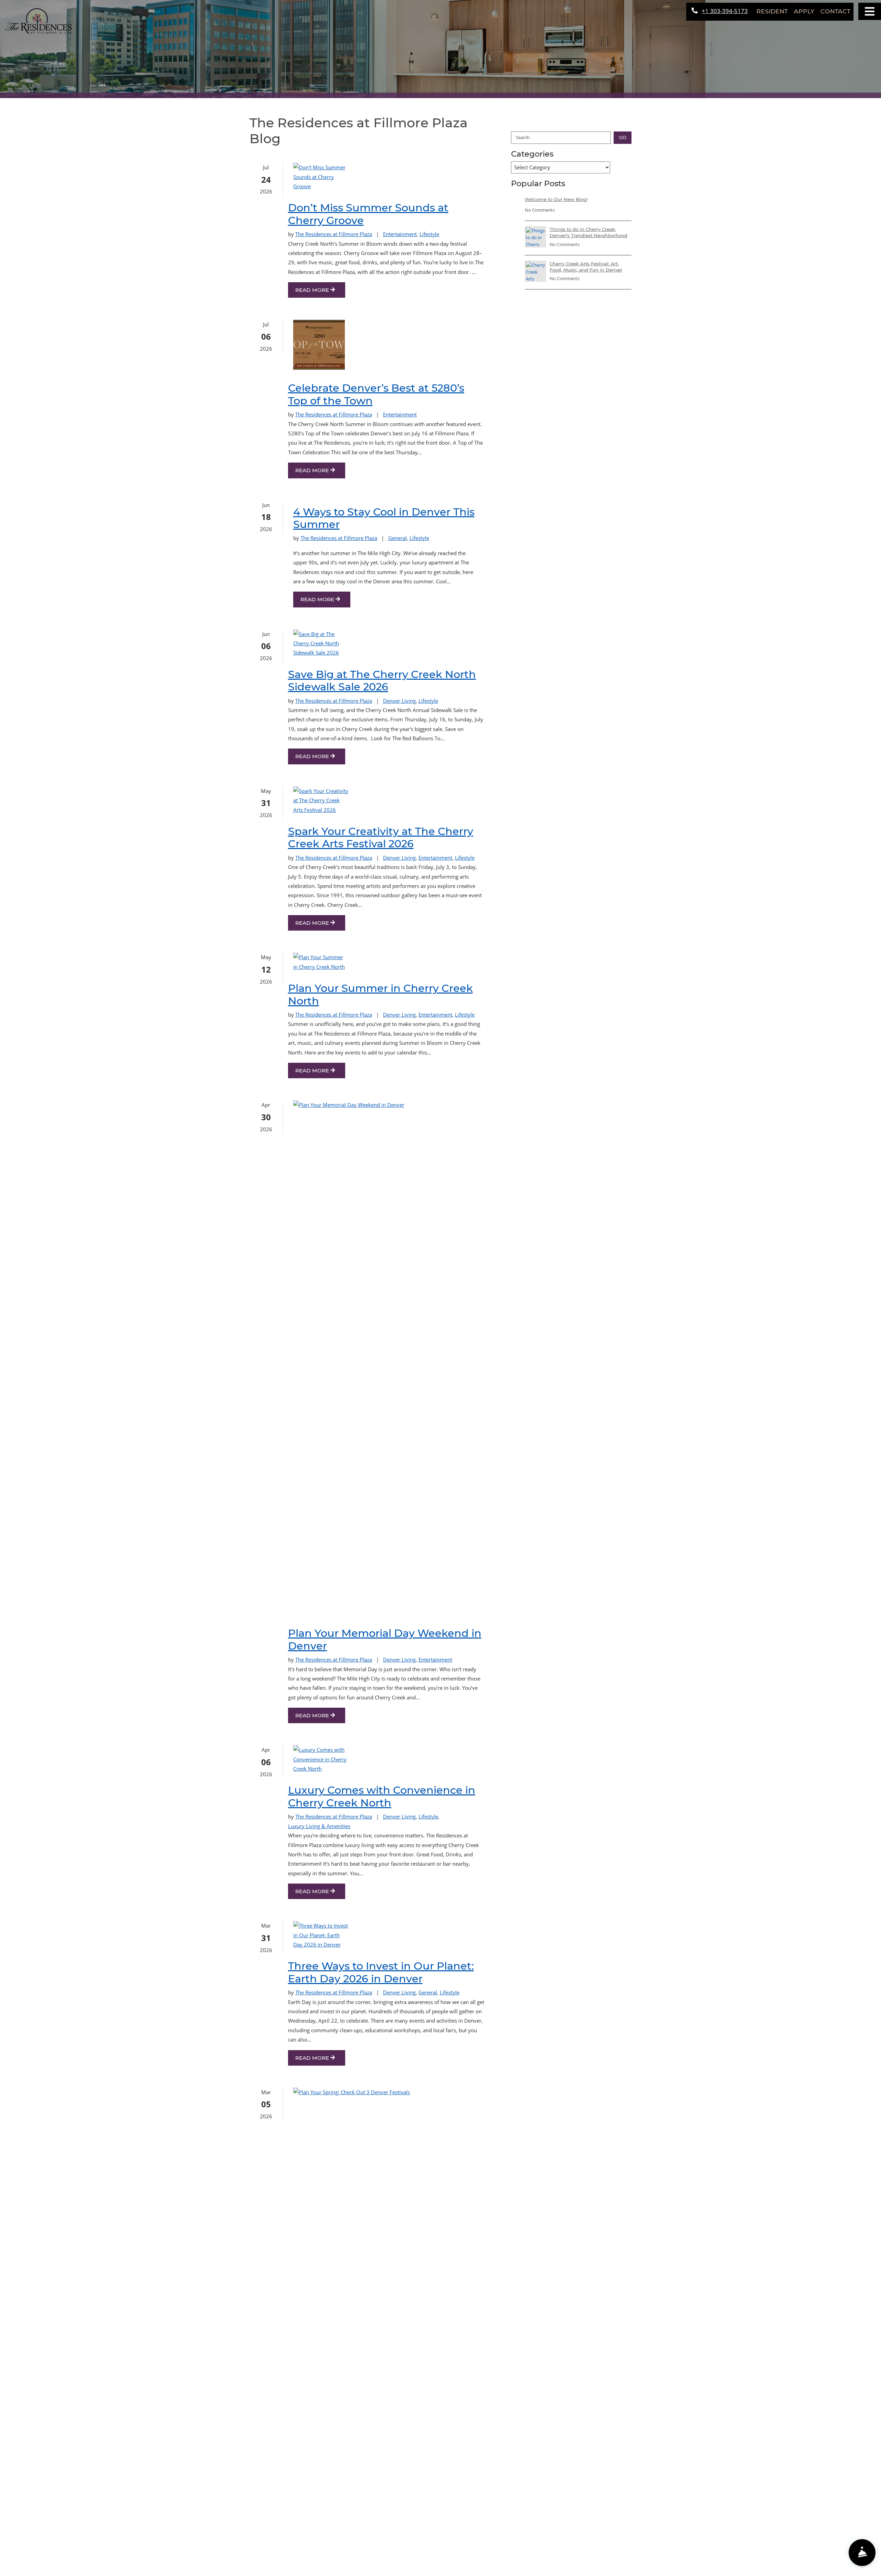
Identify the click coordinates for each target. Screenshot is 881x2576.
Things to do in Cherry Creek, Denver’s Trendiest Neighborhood (588, 232)
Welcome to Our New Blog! (556, 199)
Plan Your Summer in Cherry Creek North (380, 995)
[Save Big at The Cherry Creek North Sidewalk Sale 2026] (321, 644)
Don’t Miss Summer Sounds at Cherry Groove (368, 214)
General (397, 538)
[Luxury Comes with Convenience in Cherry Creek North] (321, 1759)
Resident (774, 11)
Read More (313, 290)
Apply (804, 11)
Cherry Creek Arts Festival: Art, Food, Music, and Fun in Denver (586, 267)
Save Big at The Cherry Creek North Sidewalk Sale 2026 (382, 681)
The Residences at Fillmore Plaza (334, 234)
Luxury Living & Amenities (319, 1826)
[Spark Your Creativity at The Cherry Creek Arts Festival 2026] (321, 801)
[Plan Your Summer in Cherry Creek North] (321, 962)
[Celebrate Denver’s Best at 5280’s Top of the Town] (319, 346)
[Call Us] (837, 2553)
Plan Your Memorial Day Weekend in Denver (385, 1640)
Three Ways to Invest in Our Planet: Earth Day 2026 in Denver (381, 1972)
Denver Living (399, 701)
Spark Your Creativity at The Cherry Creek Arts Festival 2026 (381, 838)
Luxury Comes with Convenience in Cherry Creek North (382, 1796)
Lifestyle (429, 234)
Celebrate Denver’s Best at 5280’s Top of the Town (376, 394)
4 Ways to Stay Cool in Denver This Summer (384, 518)
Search (523, 137)
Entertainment (400, 234)
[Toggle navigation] (870, 11)
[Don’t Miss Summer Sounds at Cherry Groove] (321, 177)
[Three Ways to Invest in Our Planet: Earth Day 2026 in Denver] (321, 1935)
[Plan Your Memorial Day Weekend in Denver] (321, 1358)
